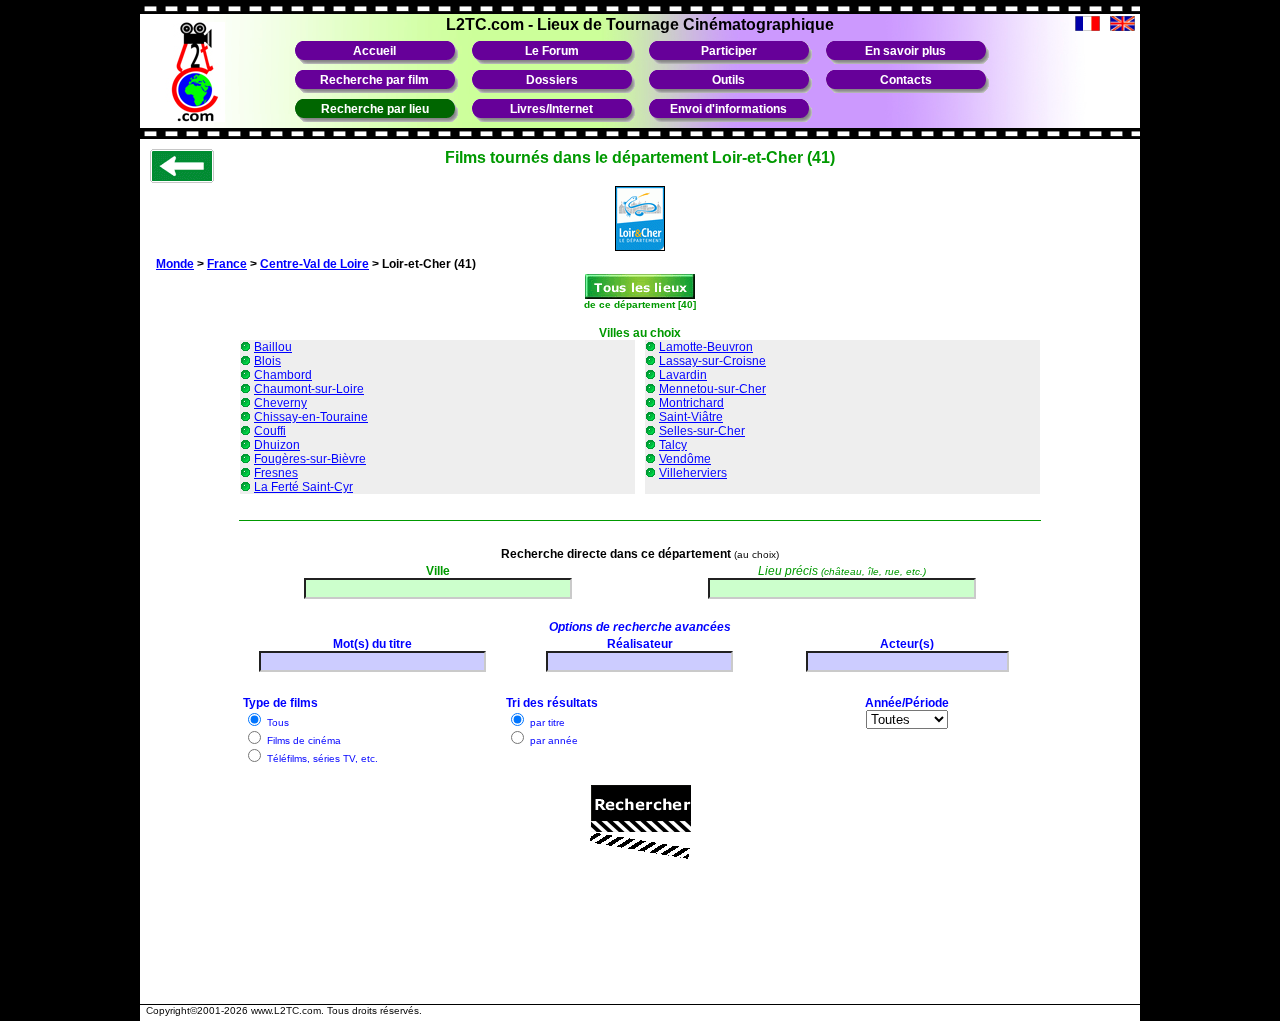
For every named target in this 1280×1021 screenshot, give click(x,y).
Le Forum (552, 51)
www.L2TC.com (286, 1010)
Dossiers (552, 80)
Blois (267, 361)
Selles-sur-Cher (702, 431)
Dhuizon (277, 445)
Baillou (273, 347)
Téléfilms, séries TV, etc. (321, 758)
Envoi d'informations (728, 109)
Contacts (906, 80)
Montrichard (691, 403)
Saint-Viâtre (691, 417)
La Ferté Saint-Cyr (303, 487)
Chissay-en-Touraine (311, 417)
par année (552, 740)
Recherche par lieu (375, 109)
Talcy (673, 445)
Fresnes (276, 473)
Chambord (283, 375)
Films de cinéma (302, 740)
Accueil (374, 51)
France (227, 264)
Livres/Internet (551, 109)
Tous (276, 722)
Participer (729, 51)
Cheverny (280, 403)
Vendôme (685, 459)
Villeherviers (693, 473)
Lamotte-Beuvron (706, 347)
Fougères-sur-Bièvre (310, 459)
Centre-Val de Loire (314, 264)
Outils (728, 80)
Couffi (270, 431)
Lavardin (683, 375)
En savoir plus (905, 51)
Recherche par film (374, 80)
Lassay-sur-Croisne (712, 361)
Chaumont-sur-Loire (309, 389)
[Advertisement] (640, 949)
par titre (546, 722)
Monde (175, 264)
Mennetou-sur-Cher (712, 389)
